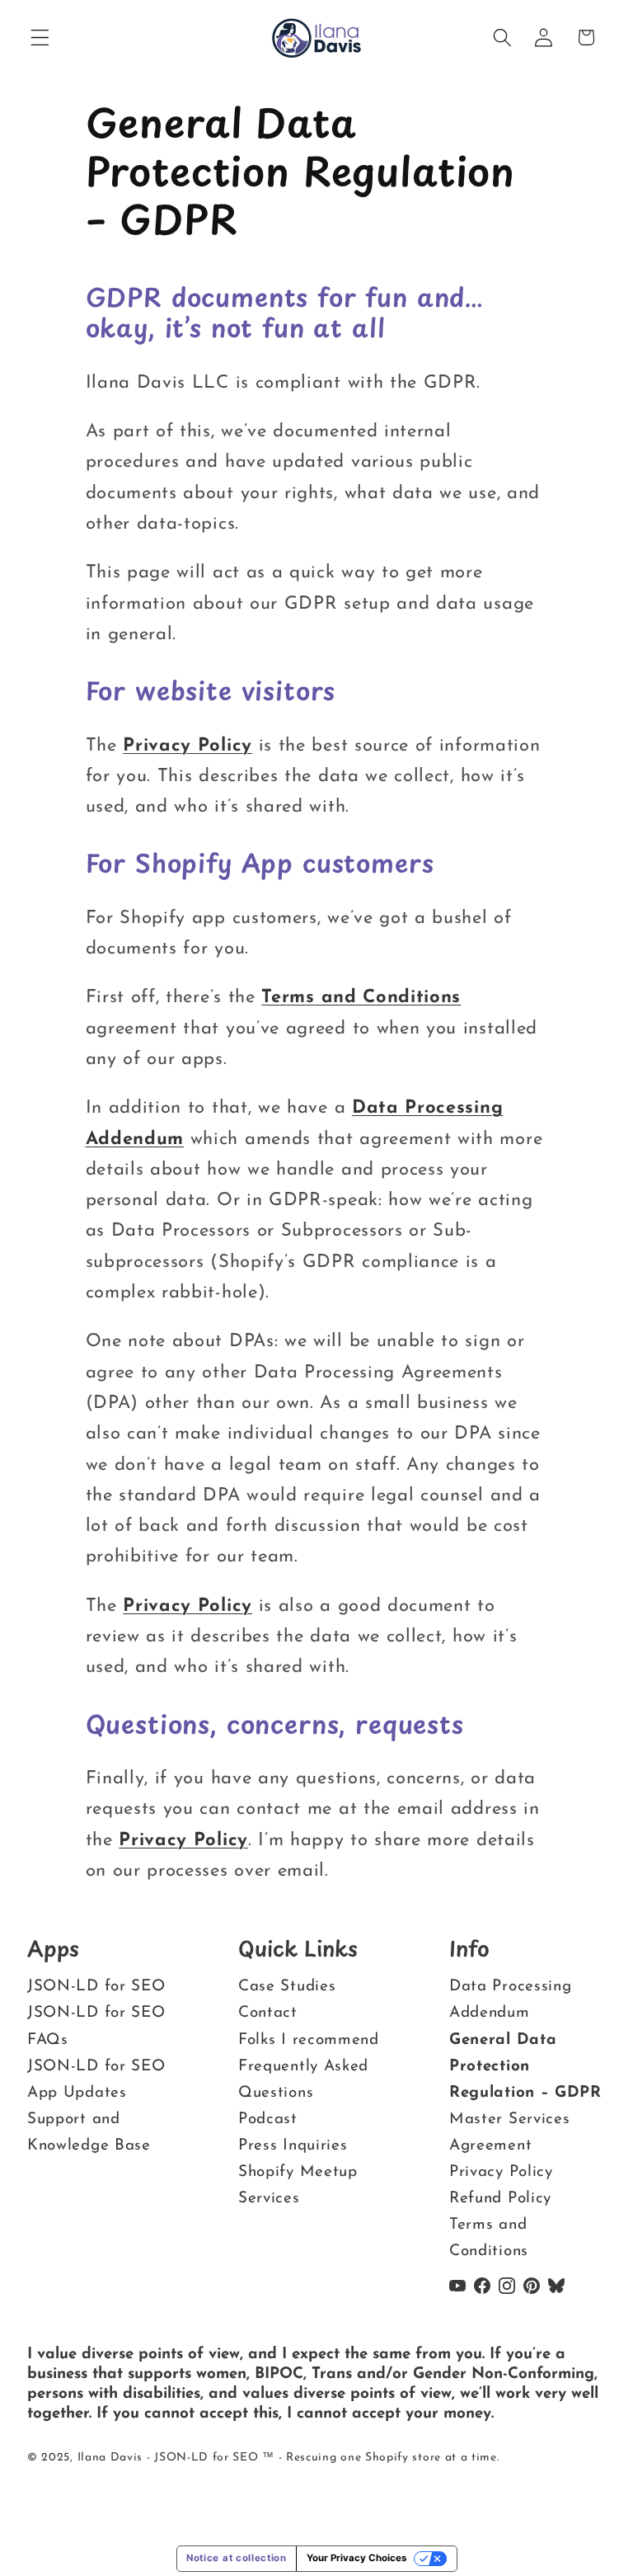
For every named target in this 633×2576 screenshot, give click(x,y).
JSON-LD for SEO (96, 1987)
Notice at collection (237, 2558)
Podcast (268, 2119)
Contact (268, 2014)
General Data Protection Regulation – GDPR (525, 2067)
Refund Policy (500, 2199)
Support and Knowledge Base (89, 2133)
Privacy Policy (188, 746)
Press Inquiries (293, 2146)
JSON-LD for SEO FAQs (96, 2027)
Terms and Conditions (361, 998)
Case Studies (287, 1987)
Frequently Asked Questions (303, 2080)
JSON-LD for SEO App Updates (96, 2080)
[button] (40, 38)
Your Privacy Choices (356, 2558)
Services (269, 2199)
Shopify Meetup (298, 2172)
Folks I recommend (309, 2040)
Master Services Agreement (509, 2133)
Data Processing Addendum (510, 2001)
